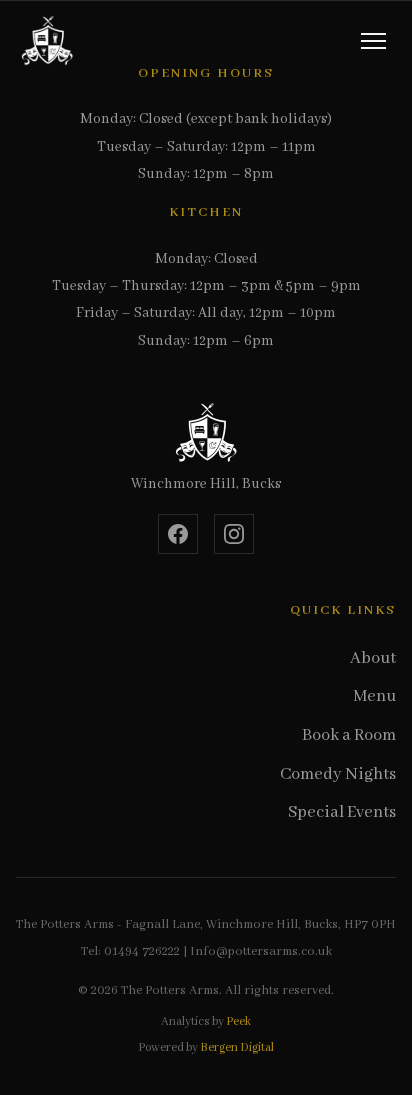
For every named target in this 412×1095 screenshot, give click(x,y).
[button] (373, 41)
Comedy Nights (338, 774)
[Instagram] (234, 534)
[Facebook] (178, 534)
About (373, 658)
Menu (374, 696)
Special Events (342, 812)
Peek (238, 1021)
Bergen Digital (237, 1047)
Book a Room (349, 735)
